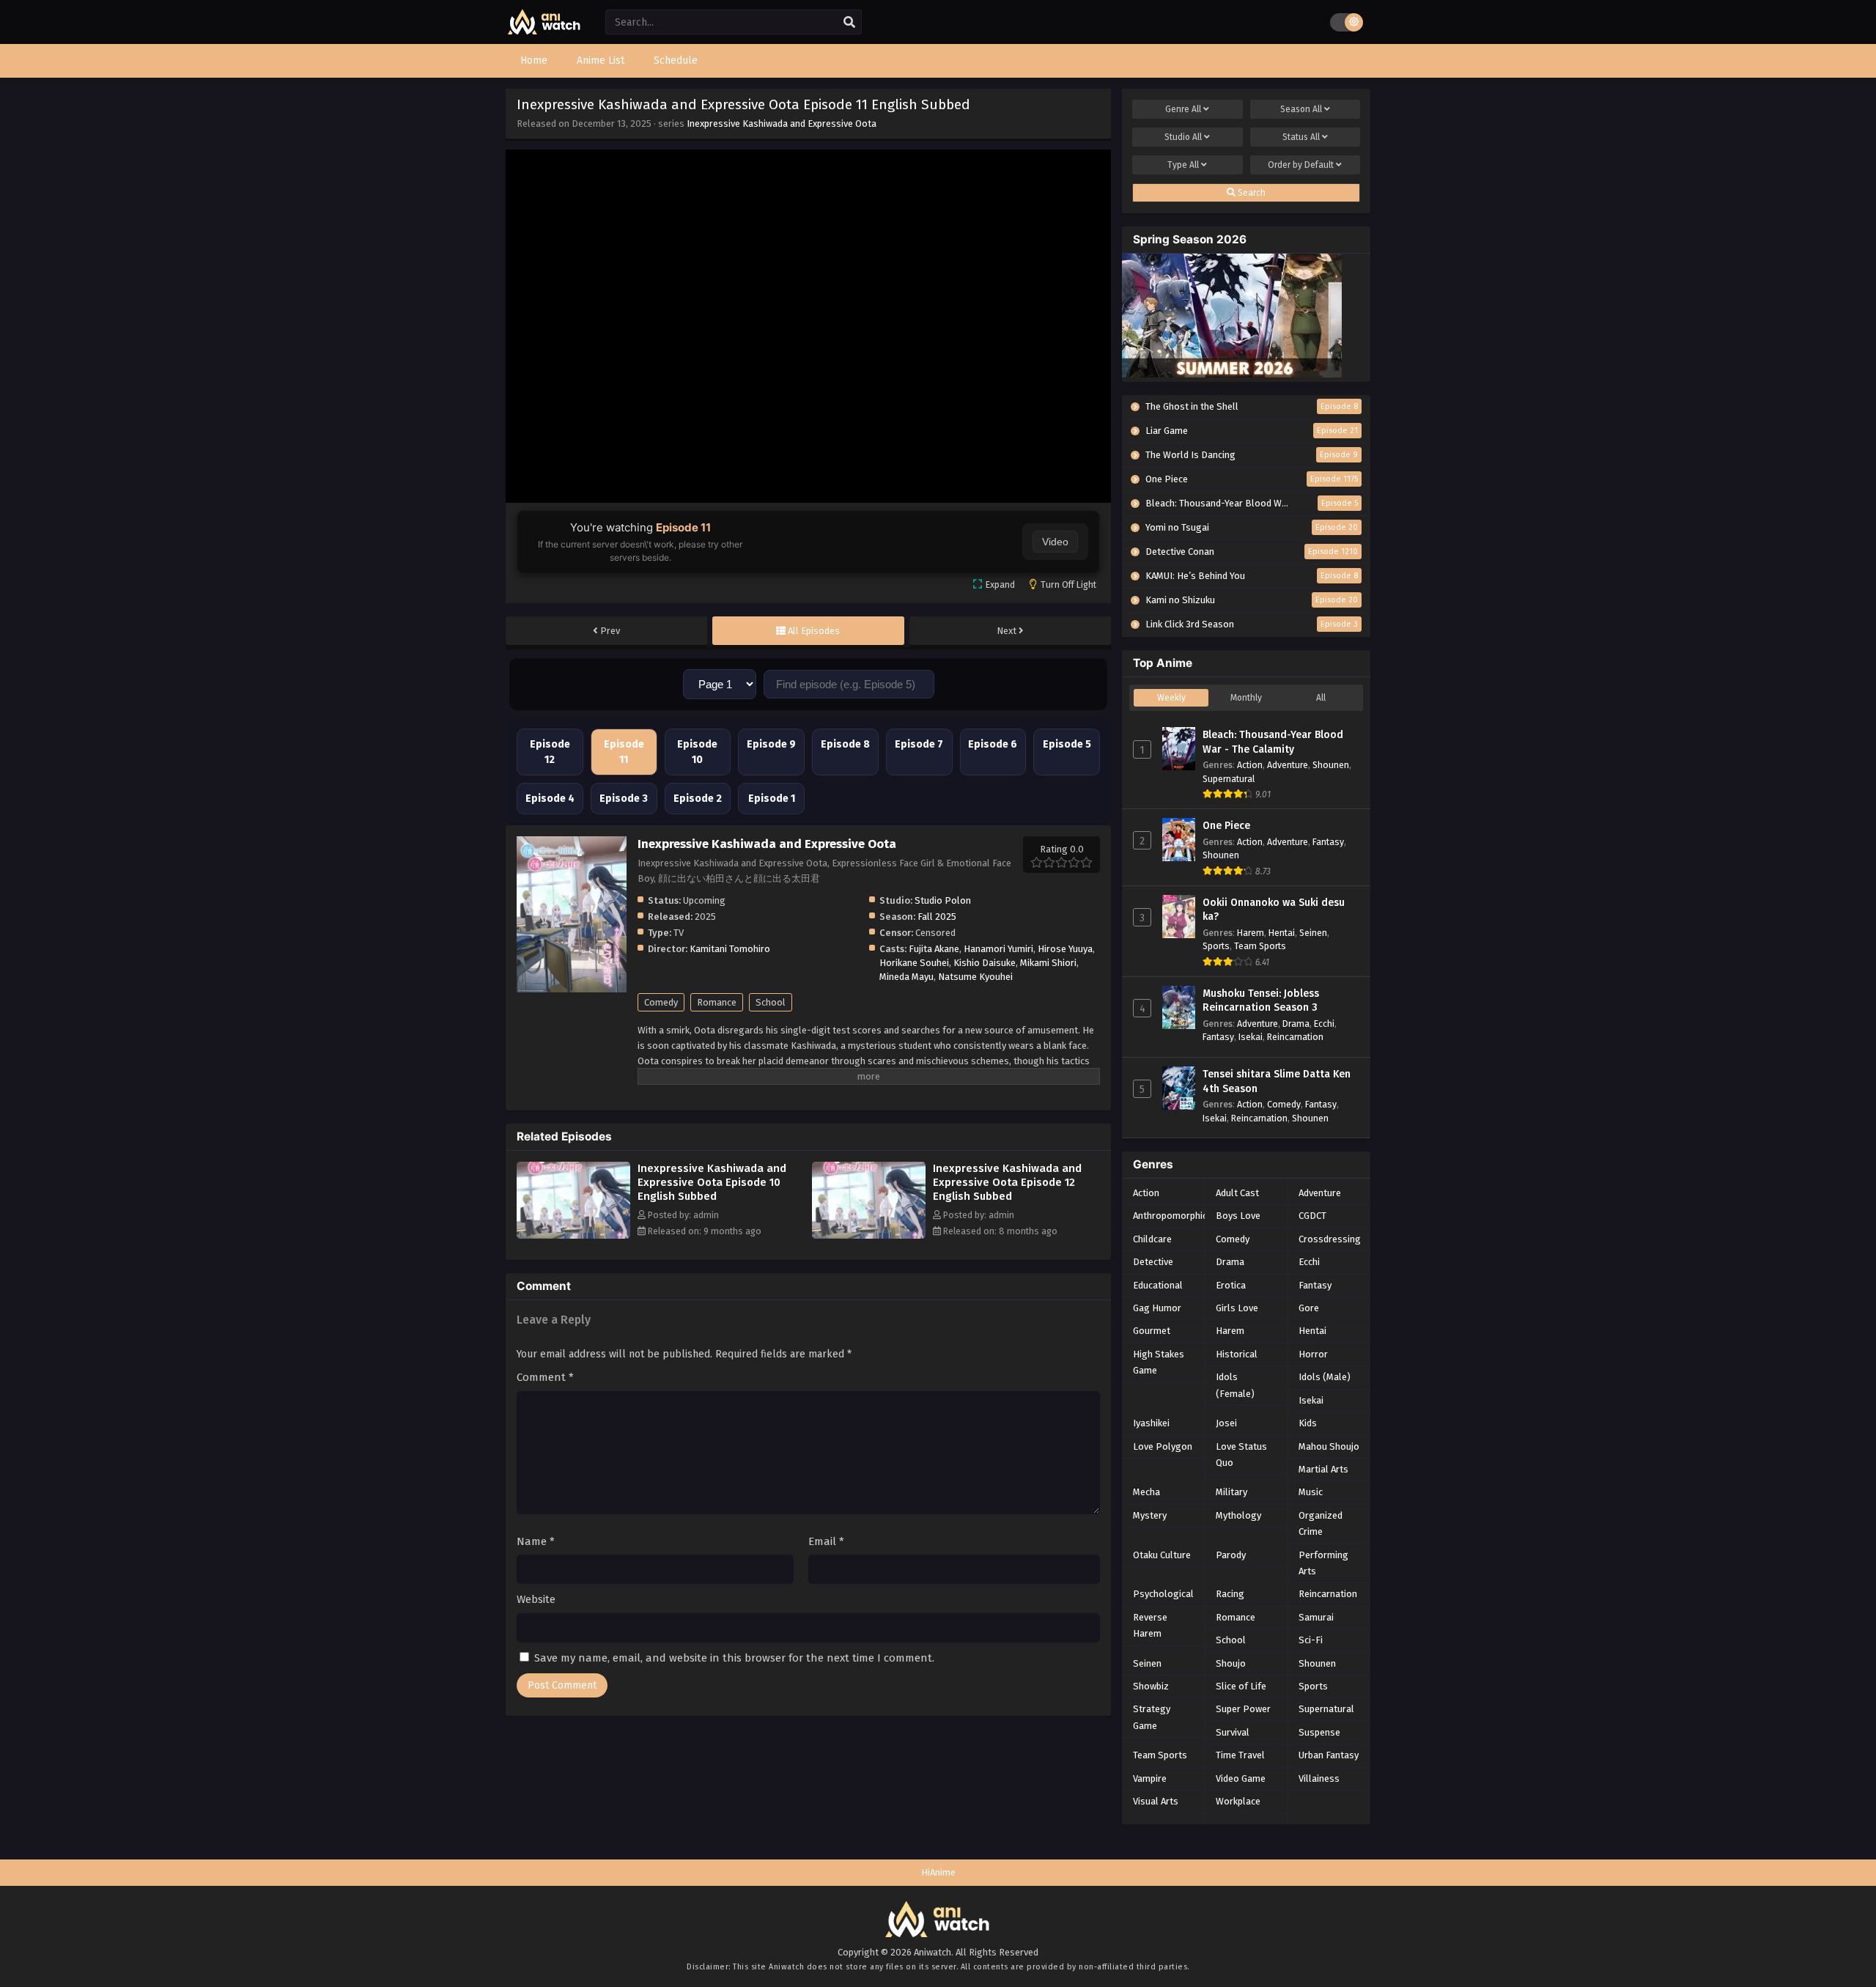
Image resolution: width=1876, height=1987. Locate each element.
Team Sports (1260, 946)
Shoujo (1231, 1663)
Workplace (1238, 1801)
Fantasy (1328, 842)
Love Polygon (1163, 1446)
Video (1055, 542)
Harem (1251, 933)
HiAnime (938, 1872)
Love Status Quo (1241, 1455)
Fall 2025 (937, 917)
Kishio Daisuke (985, 963)
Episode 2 (698, 799)
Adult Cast (1237, 1193)
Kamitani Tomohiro (730, 949)
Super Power (1243, 1709)
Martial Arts (1323, 1469)
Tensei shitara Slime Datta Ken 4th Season (1277, 1081)
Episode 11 (624, 752)
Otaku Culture (1162, 1555)
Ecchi (1324, 1024)
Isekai (1251, 1037)
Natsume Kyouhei (975, 977)
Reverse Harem (1150, 1625)
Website (536, 1599)
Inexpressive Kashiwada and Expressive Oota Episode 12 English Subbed (1007, 1182)
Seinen (1313, 933)
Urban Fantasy (1329, 1755)
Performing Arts (1323, 1563)
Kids (1308, 1423)
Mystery (1150, 1515)
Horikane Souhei (914, 963)
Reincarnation (1295, 1037)
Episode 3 (624, 799)
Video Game (1241, 1778)
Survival (1233, 1732)
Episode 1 (772, 799)
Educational (1158, 1285)
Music (1311, 1492)
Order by (1301, 165)
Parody (1231, 1555)
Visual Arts (1156, 1801)
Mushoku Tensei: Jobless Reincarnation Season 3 (1261, 1001)
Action (1250, 765)
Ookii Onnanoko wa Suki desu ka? (1274, 910)
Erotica (1231, 1285)
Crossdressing (1330, 1239)
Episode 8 (845, 744)
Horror (1313, 1354)
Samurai (1316, 1617)
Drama (1296, 1024)
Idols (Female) (1235, 1385)
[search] (849, 23)
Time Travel (1240, 1755)
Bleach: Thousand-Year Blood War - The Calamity (1273, 742)
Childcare (1152, 1239)
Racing (1230, 1594)
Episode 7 (919, 744)
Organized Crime (1321, 1523)
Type (1183, 165)
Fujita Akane (934, 949)
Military (1231, 1492)
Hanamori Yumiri (998, 949)
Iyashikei (1151, 1423)
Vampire (1150, 1778)
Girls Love (1237, 1308)
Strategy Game (1152, 1717)
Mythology (1238, 1515)
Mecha (1146, 1492)
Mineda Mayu (906, 977)
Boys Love (1238, 1216)
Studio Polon (943, 900)
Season (1301, 109)
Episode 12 (550, 752)
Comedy (661, 1002)
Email (826, 1541)
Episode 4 (550, 799)
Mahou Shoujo (1329, 1446)
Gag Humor (1157, 1308)
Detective (1153, 1262)
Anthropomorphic (1170, 1216)
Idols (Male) (1325, 1377)
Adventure (1288, 765)
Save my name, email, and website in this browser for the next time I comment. (734, 1658)
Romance (717, 1002)
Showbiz (1151, 1686)
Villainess (1319, 1778)
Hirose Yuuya (1065, 949)
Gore (1309, 1308)
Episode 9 (771, 744)
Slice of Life (1241, 1686)
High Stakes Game (1159, 1362)
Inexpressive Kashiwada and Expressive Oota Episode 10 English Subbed (712, 1182)
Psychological (1163, 1594)
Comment (545, 1377)
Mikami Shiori (1048, 963)
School (771, 1002)
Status (1301, 137)
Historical (1237, 1354)
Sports (1216, 946)
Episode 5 (1067, 744)
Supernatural (1229, 779)
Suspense (1319, 1732)
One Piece (1226, 826)
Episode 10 (697, 752)
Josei (1226, 1423)
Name (536, 1541)
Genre (1183, 109)
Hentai (1282, 933)
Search (1251, 193)
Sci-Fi (1311, 1640)
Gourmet (1152, 1331)
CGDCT (1312, 1216)
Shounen (1331, 765)
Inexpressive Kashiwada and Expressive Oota (782, 124)
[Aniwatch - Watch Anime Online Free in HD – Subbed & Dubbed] (544, 31)
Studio (1183, 137)
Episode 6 (993, 744)
